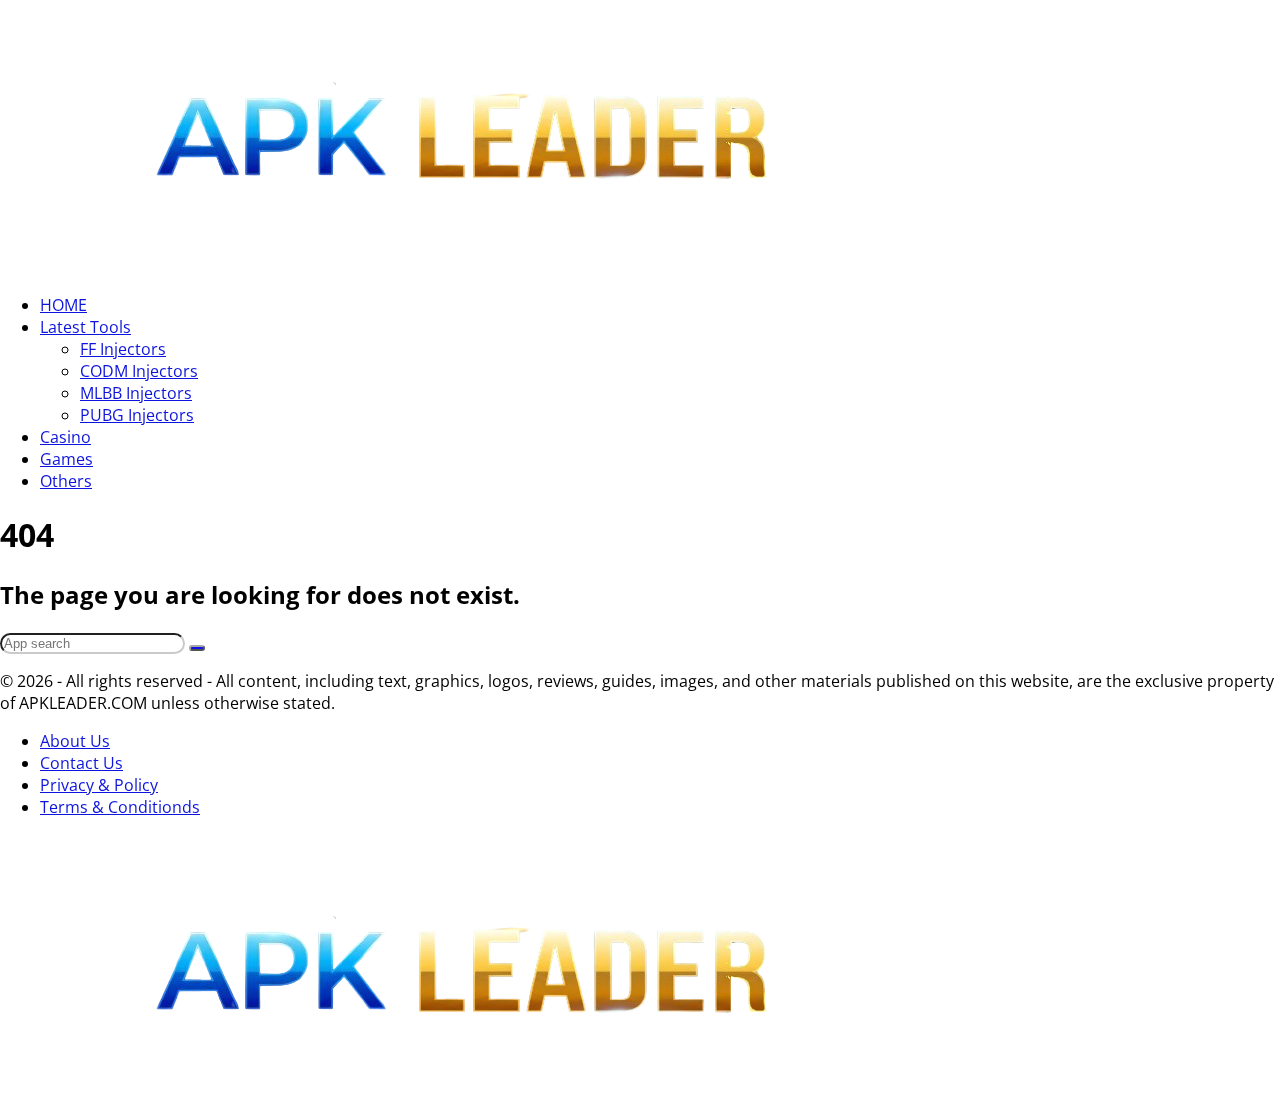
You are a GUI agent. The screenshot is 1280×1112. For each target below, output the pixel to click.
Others (66, 481)
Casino (65, 437)
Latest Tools (85, 327)
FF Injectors (123, 349)
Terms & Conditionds (120, 807)
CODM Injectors (139, 371)
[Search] (197, 648)
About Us (75, 741)
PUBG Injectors (137, 415)
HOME (63, 305)
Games (66, 459)
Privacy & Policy (99, 785)
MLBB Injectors (136, 393)
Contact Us (81, 763)
